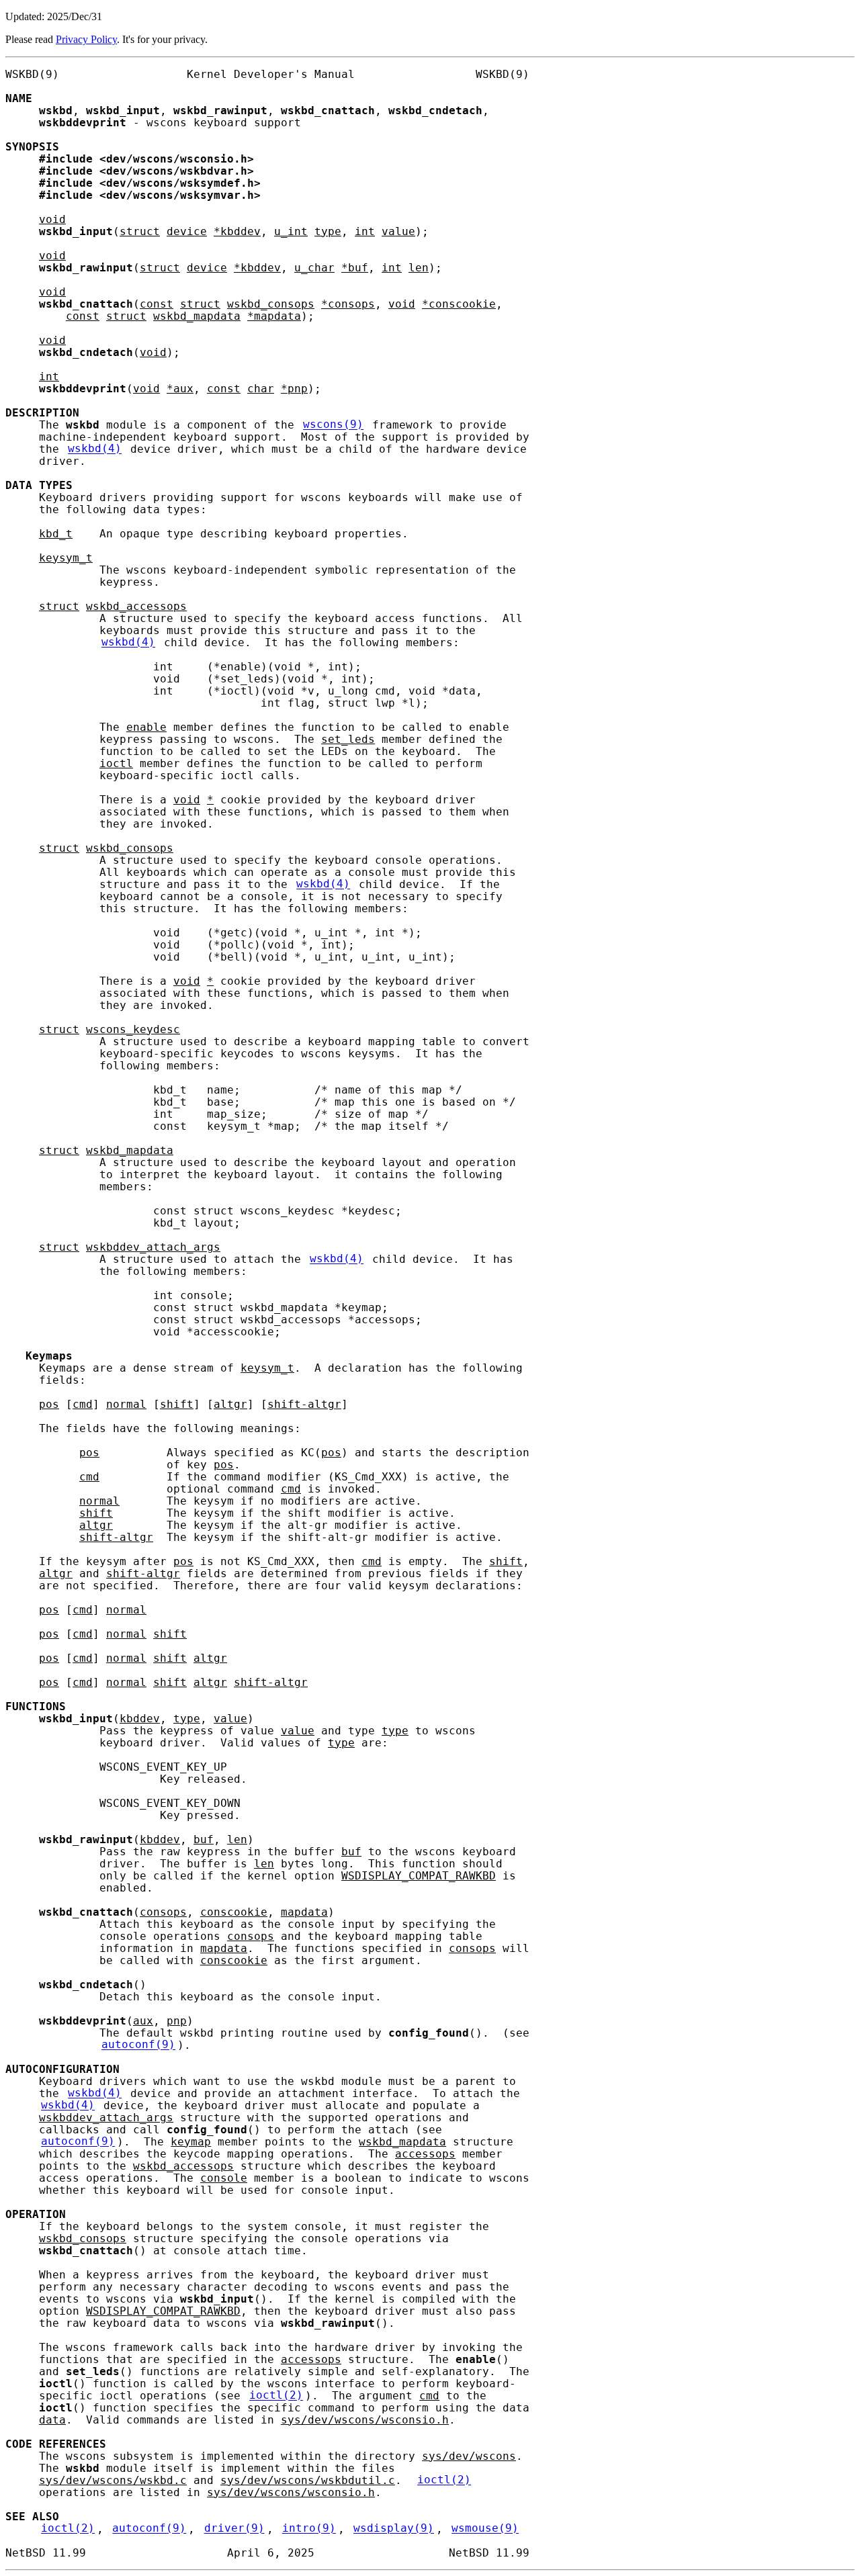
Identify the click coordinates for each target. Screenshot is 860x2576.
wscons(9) (333, 425)
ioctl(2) (276, 2396)
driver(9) (234, 2529)
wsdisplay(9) (394, 2529)
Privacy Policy (86, 39)
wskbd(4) (95, 449)
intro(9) (309, 2529)
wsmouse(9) (485, 2529)
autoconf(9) (138, 2045)
